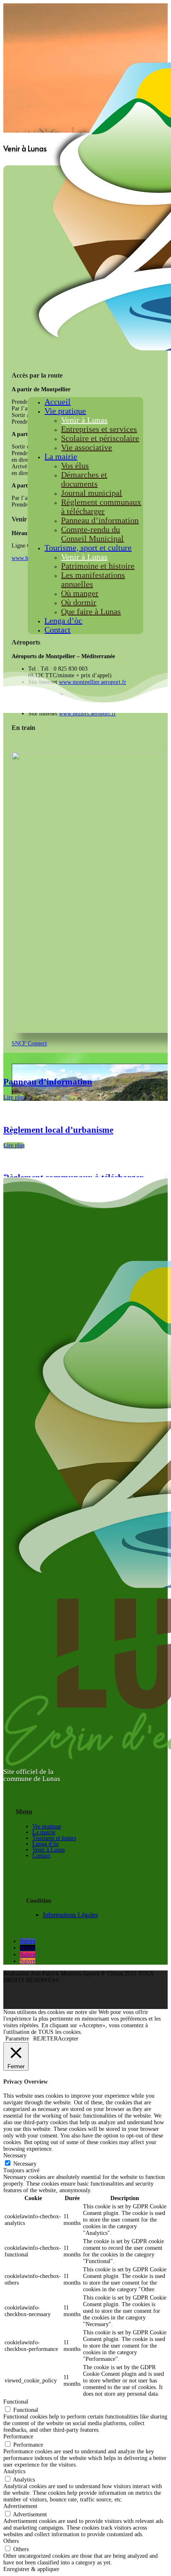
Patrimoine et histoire (98, 566)
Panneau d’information (100, 520)
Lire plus (14, 1097)
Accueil (57, 402)
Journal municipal (92, 493)
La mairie (61, 456)
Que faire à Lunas (91, 611)
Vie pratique (65, 411)
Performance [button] (18, 2437)
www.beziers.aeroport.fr (87, 714)
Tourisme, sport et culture (88, 548)
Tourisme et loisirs (54, 1838)
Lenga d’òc (63, 620)
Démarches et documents (84, 479)
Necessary (25, 2164)
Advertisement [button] (20, 2506)
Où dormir (79, 602)
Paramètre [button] (17, 2039)
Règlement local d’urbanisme (58, 1130)
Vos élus (75, 465)
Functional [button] (16, 2402)
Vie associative (87, 447)
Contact (57, 630)
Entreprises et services (99, 429)
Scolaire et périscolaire (100, 438)
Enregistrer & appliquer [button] (31, 2569)
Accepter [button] (68, 2039)
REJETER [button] (45, 2039)
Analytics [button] (14, 2471)
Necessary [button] (15, 2156)
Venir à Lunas (84, 420)
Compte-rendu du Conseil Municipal (92, 534)
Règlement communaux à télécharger (101, 506)
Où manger (80, 593)
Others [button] (11, 2541)
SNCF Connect (29, 1043)
